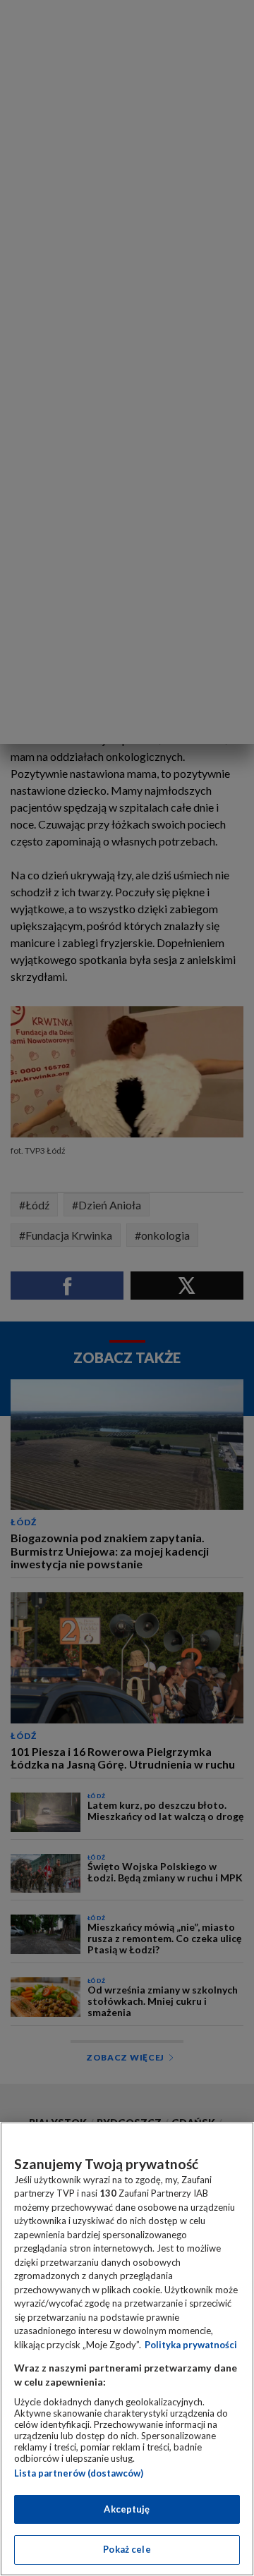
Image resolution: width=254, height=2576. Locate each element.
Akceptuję (127, 2509)
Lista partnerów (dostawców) (79, 2473)
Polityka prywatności (191, 2345)
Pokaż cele (127, 2549)
